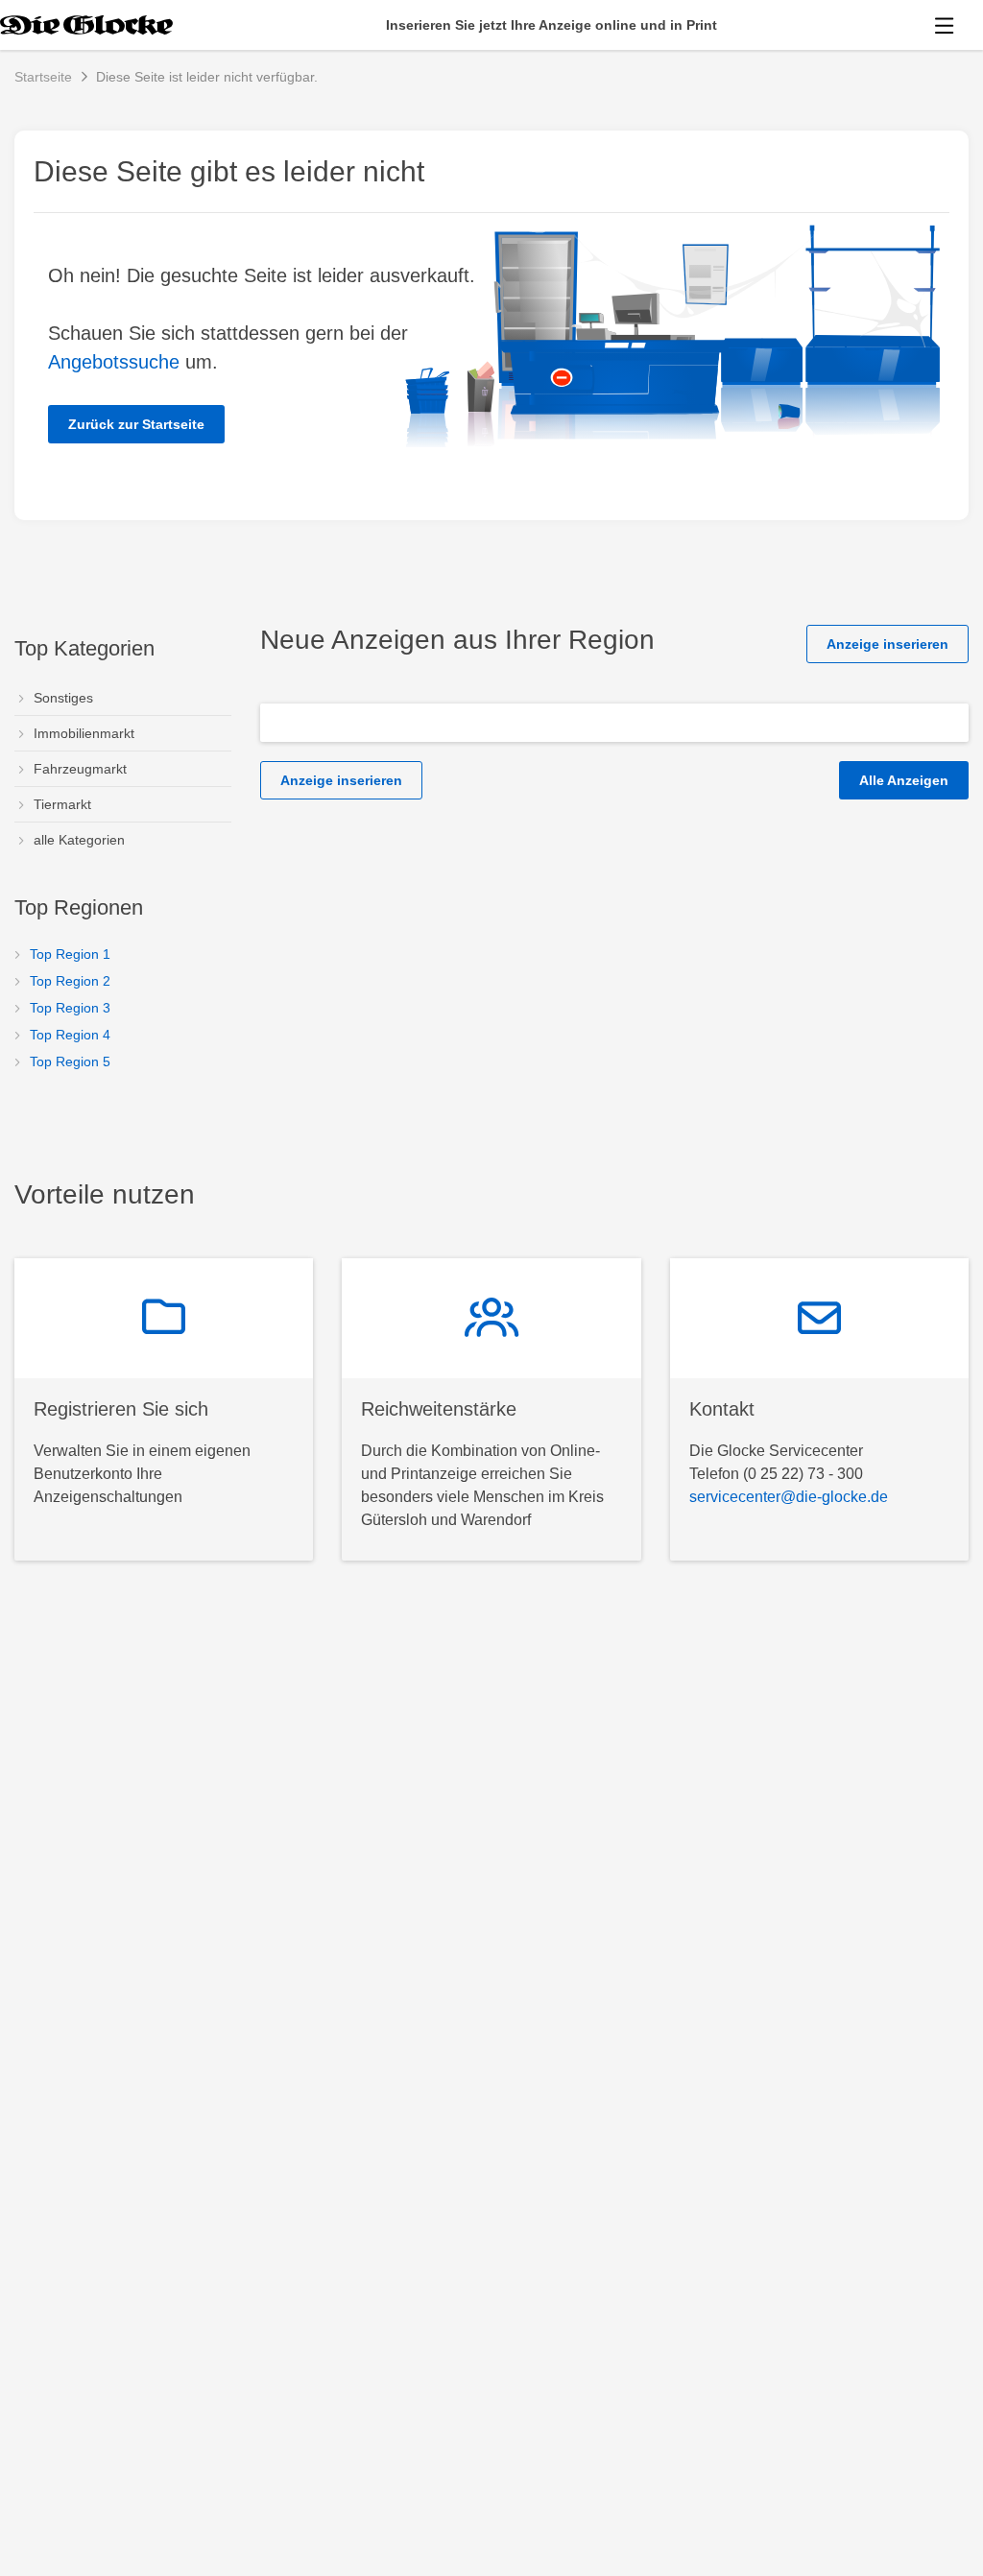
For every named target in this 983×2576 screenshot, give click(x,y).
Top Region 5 (70, 1061)
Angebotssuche (114, 362)
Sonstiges (63, 698)
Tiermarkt (62, 804)
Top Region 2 (70, 981)
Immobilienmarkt (84, 733)
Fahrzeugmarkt (80, 769)
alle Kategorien (79, 840)
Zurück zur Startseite (136, 424)
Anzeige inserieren (887, 644)
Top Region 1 (70, 954)
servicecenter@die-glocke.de (789, 1497)
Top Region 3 (70, 1008)
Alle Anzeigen (904, 780)
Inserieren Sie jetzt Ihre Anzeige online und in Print (551, 25)
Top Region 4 (70, 1035)
